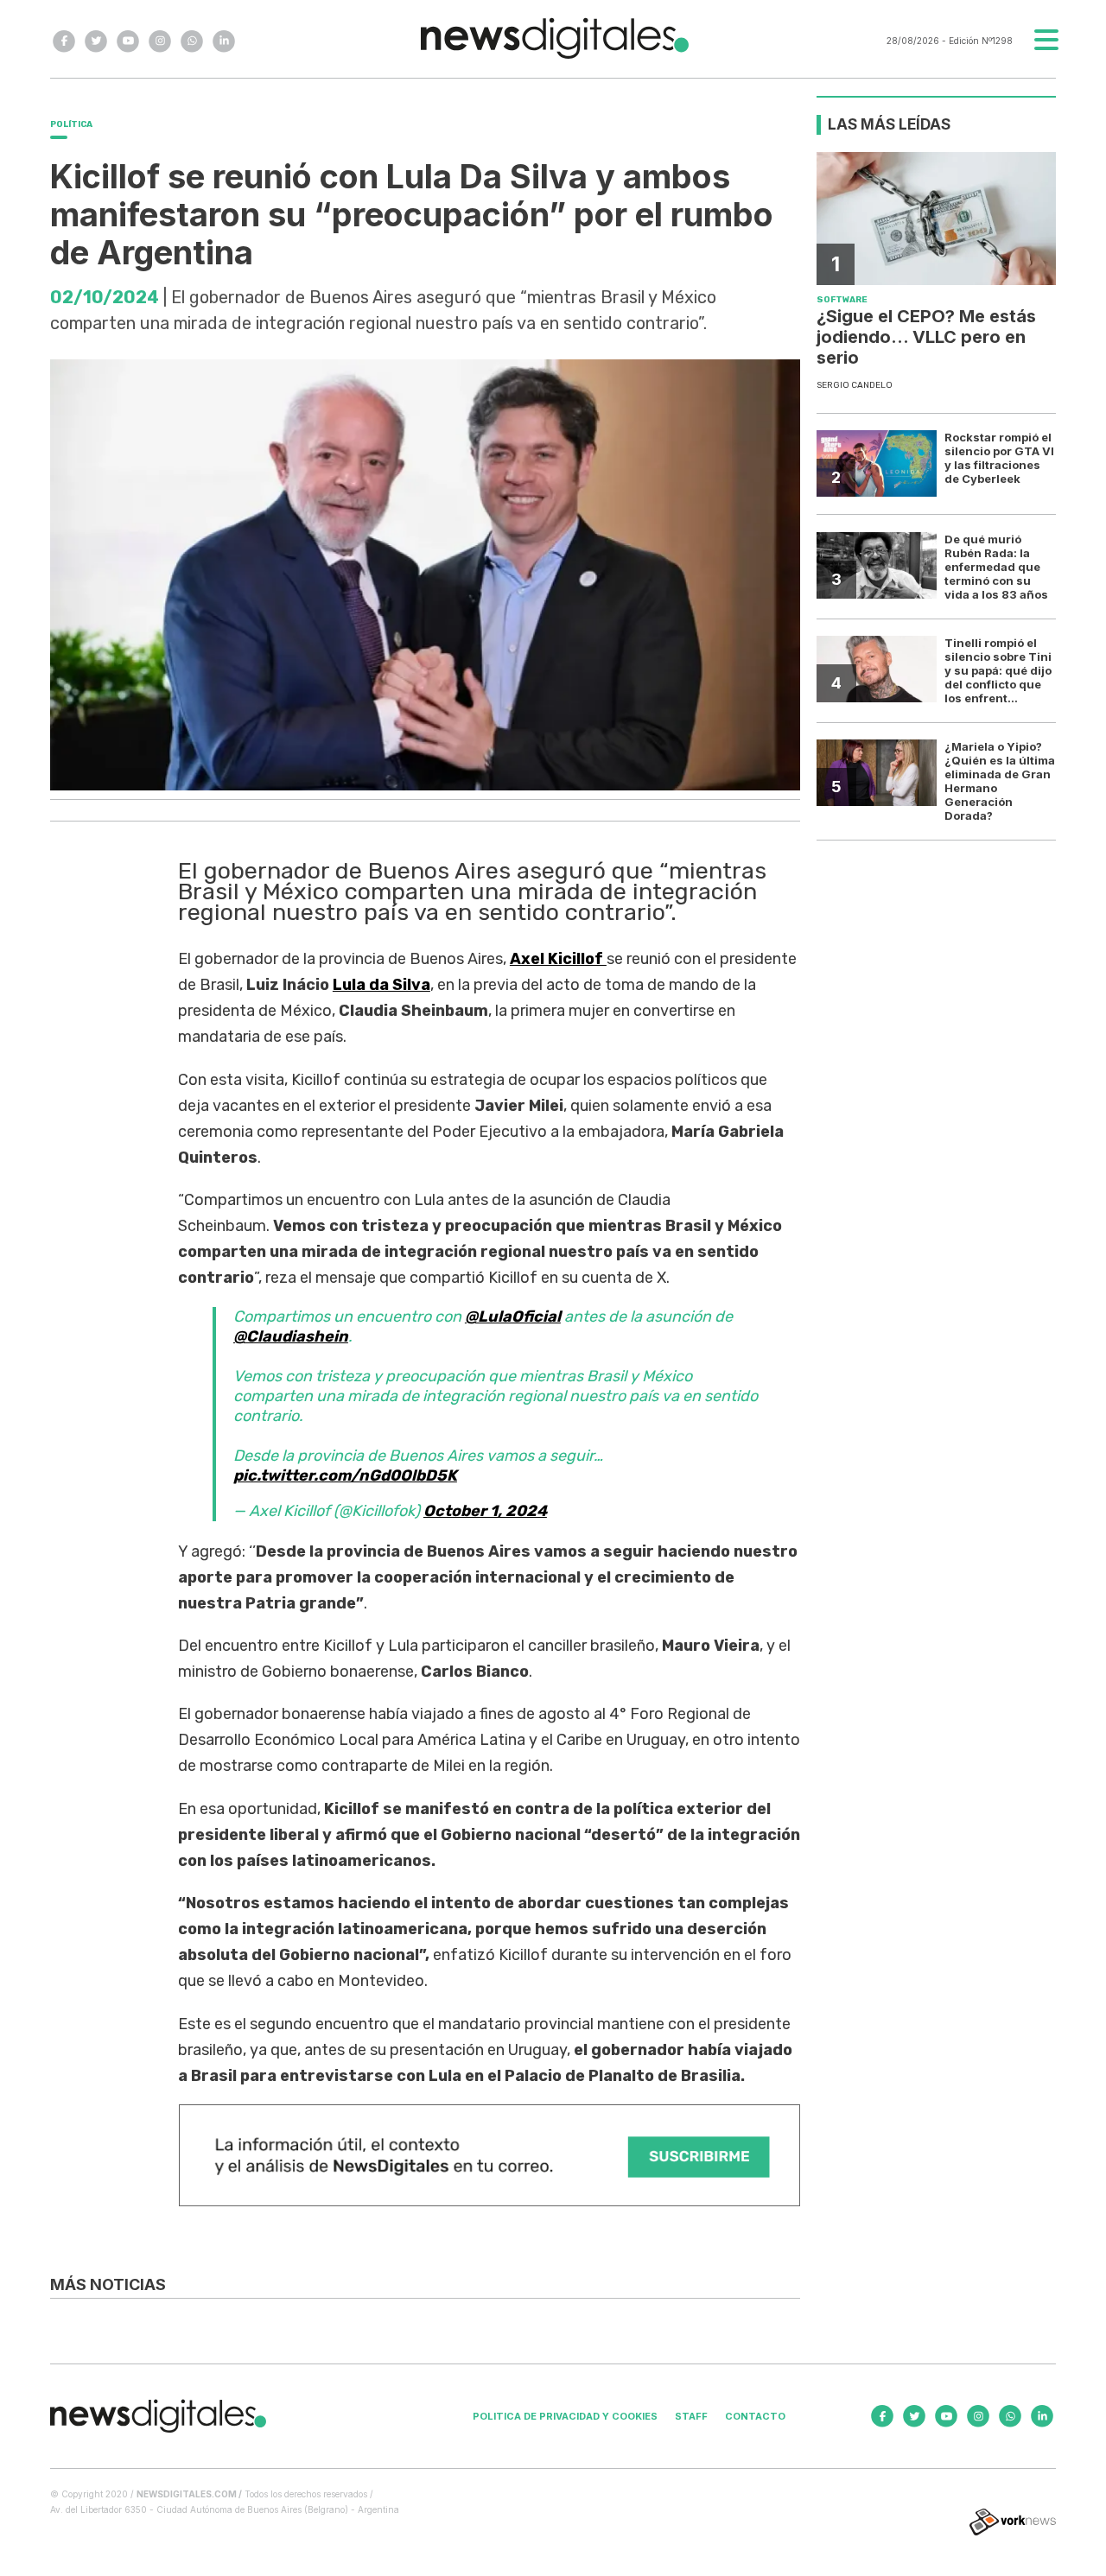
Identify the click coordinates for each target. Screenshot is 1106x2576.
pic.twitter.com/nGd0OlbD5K (345, 1475)
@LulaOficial (513, 1317)
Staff (691, 2416)
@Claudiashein (291, 1336)
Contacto (755, 2416)
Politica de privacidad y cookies (565, 2416)
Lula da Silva (381, 985)
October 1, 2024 (485, 1511)
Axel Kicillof (558, 959)
